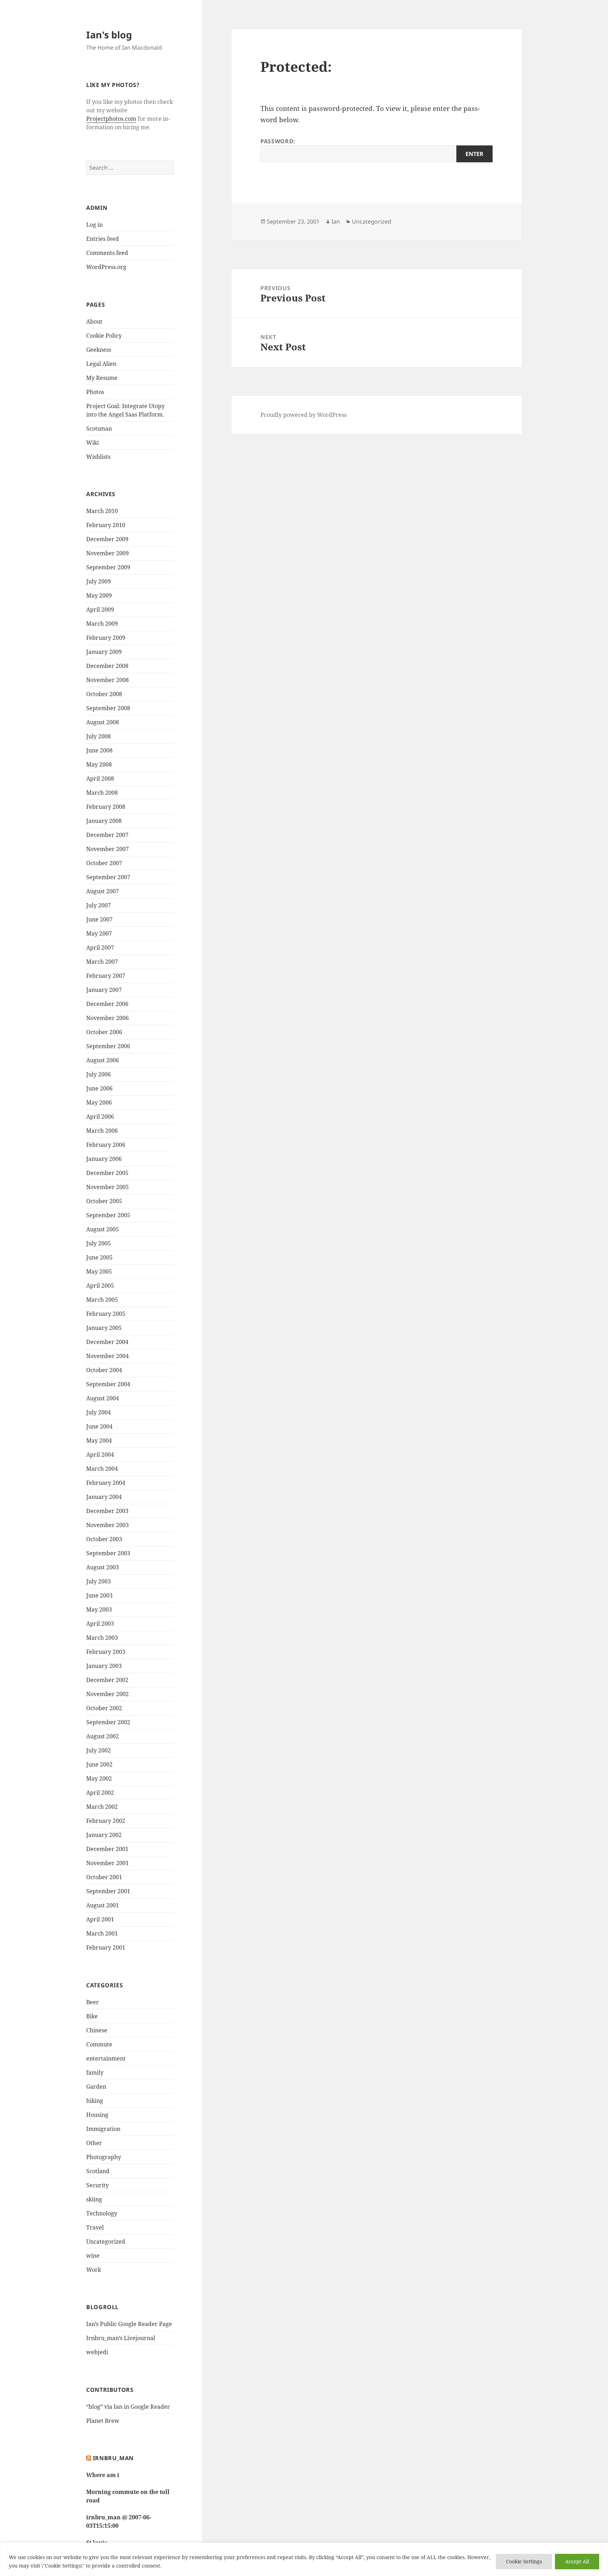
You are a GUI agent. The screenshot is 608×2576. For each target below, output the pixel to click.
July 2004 (99, 1412)
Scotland (98, 2171)
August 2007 (103, 891)
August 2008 (103, 722)
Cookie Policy (104, 336)
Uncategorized (106, 2242)
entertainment (106, 2058)
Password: (278, 141)
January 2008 (104, 821)
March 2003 (102, 1638)
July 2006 (99, 1074)
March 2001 (102, 1933)
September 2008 (108, 708)
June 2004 (99, 1426)
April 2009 (100, 609)
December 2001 (107, 1849)
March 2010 (102, 511)
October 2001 (104, 1877)
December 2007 (107, 835)
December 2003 (107, 1511)
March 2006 (102, 1131)
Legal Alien (101, 364)
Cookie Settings (524, 2561)
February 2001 (106, 1947)
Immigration (103, 2129)
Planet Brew (103, 2421)
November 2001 (107, 1863)
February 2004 (106, 1483)
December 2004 (107, 1342)
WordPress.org (106, 267)
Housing (97, 2115)
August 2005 (103, 1229)
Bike (92, 2016)
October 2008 (104, 694)
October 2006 (104, 1032)
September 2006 (108, 1046)
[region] (304, 2559)
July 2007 (99, 905)
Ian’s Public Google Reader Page (129, 2324)
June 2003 (99, 1595)
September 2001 (108, 1891)
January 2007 (104, 990)
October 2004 (104, 1370)
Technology (102, 2213)
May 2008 (99, 764)
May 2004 (99, 1440)
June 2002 (99, 1764)
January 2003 (104, 1666)
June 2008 (99, 750)
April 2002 (100, 1793)
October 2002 (104, 1708)
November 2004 (107, 1356)
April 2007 (100, 948)
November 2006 (107, 1018)
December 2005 (107, 1173)
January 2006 (104, 1159)
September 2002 (108, 1722)
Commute (99, 2044)
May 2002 (99, 1778)
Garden (96, 2087)
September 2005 (108, 1215)
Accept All (577, 2561)
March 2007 (102, 962)
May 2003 (99, 1609)
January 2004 (104, 1497)
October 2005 (104, 1201)
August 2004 (103, 1398)
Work (94, 2270)
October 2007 (104, 863)
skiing (94, 2199)
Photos (95, 392)
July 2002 (99, 1750)
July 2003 (99, 1581)
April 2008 (100, 779)
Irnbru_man (113, 2458)
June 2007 (99, 919)
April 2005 (100, 1286)
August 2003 (103, 1567)
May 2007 (99, 933)
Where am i (103, 2475)
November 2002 (107, 1694)
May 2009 (99, 595)
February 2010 (106, 525)
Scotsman (99, 429)
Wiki (93, 443)
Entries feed (103, 239)
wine (93, 2256)
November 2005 (107, 1187)
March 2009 (102, 624)
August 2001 (103, 1905)
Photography (104, 2157)
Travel (95, 2227)
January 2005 (104, 1328)
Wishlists (98, 457)
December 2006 (107, 1004)
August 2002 (103, 1736)
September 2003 (108, 1553)
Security (97, 2185)
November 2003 (107, 1525)
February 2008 (106, 807)
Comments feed (107, 253)
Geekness (99, 350)
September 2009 (108, 567)
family (95, 2072)
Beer (93, 2002)
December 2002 (107, 1680)
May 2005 (99, 1271)
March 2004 (102, 1469)
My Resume (102, 378)
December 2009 (107, 539)
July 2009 (99, 581)
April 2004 (100, 1455)
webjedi (97, 2352)
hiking (95, 2101)
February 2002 (106, 1821)
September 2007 (108, 877)
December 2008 (107, 666)
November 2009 (107, 553)
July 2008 (99, 736)
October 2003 (104, 1539)
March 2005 (102, 1300)
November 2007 (107, 849)
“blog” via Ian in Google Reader (128, 2407)
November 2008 (107, 680)
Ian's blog (109, 35)
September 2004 (108, 1384)
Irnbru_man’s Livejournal (121, 2338)
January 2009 (104, 652)
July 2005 (99, 1243)
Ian (336, 221)
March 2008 (102, 793)
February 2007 (106, 976)
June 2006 (99, 1088)
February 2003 (106, 1652)
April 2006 (100, 1117)
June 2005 (99, 1257)
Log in (94, 225)
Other (94, 2143)
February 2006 (106, 1145)
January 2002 (104, 1835)
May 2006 (99, 1102)
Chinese (97, 2030)
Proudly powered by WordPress (303, 415)
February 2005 (106, 1314)
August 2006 (103, 1060)
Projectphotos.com (111, 119)
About (94, 321)
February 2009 (106, 638)
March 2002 (102, 1807)
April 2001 (100, 1919)
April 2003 (100, 1624)
